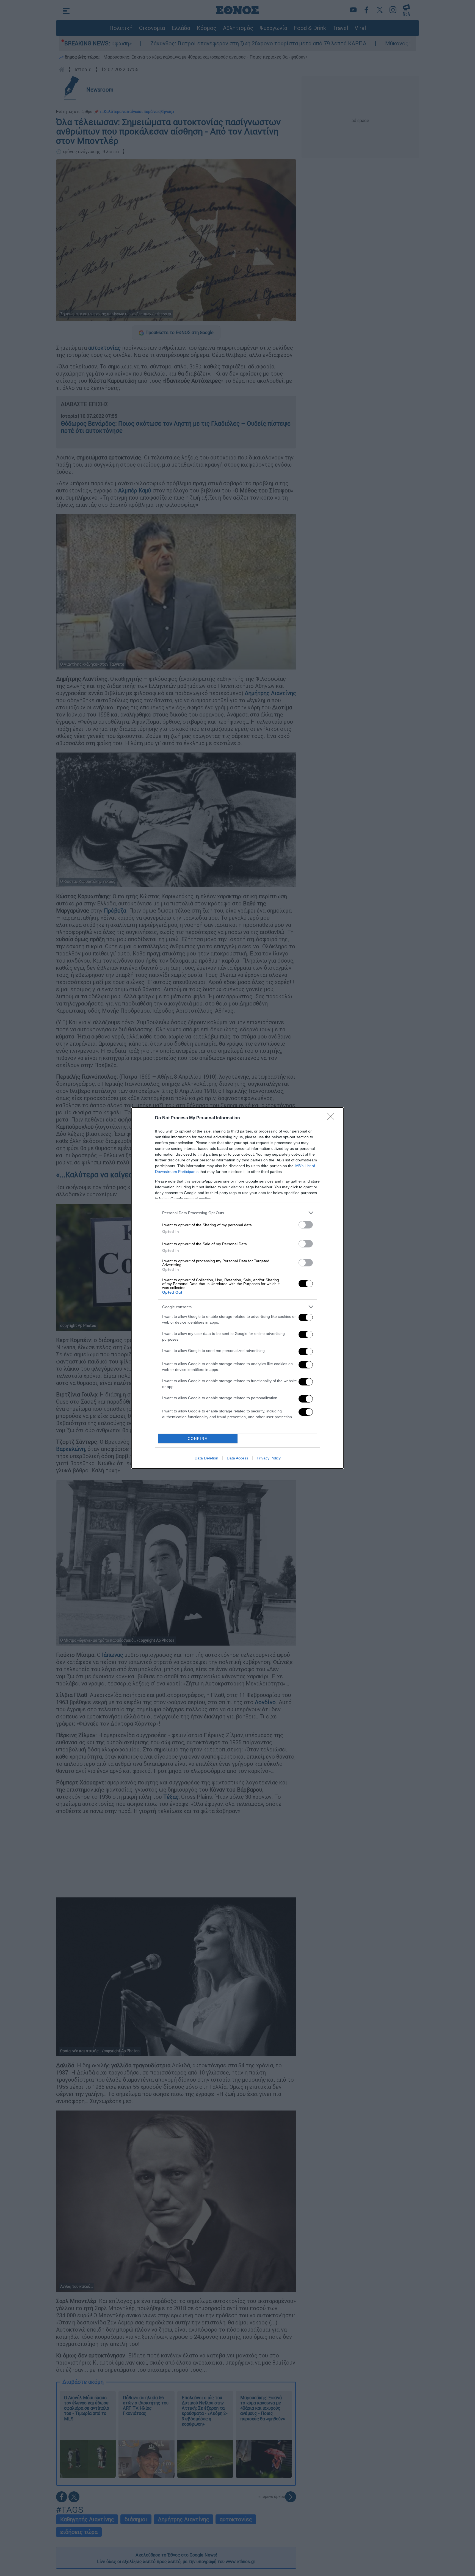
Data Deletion (206, 1458)
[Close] (333, 1118)
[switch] (306, 1225)
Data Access (237, 1458)
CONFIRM (198, 1439)
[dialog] (237, 1288)
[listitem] (237, 1213)
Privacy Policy (269, 1458)
